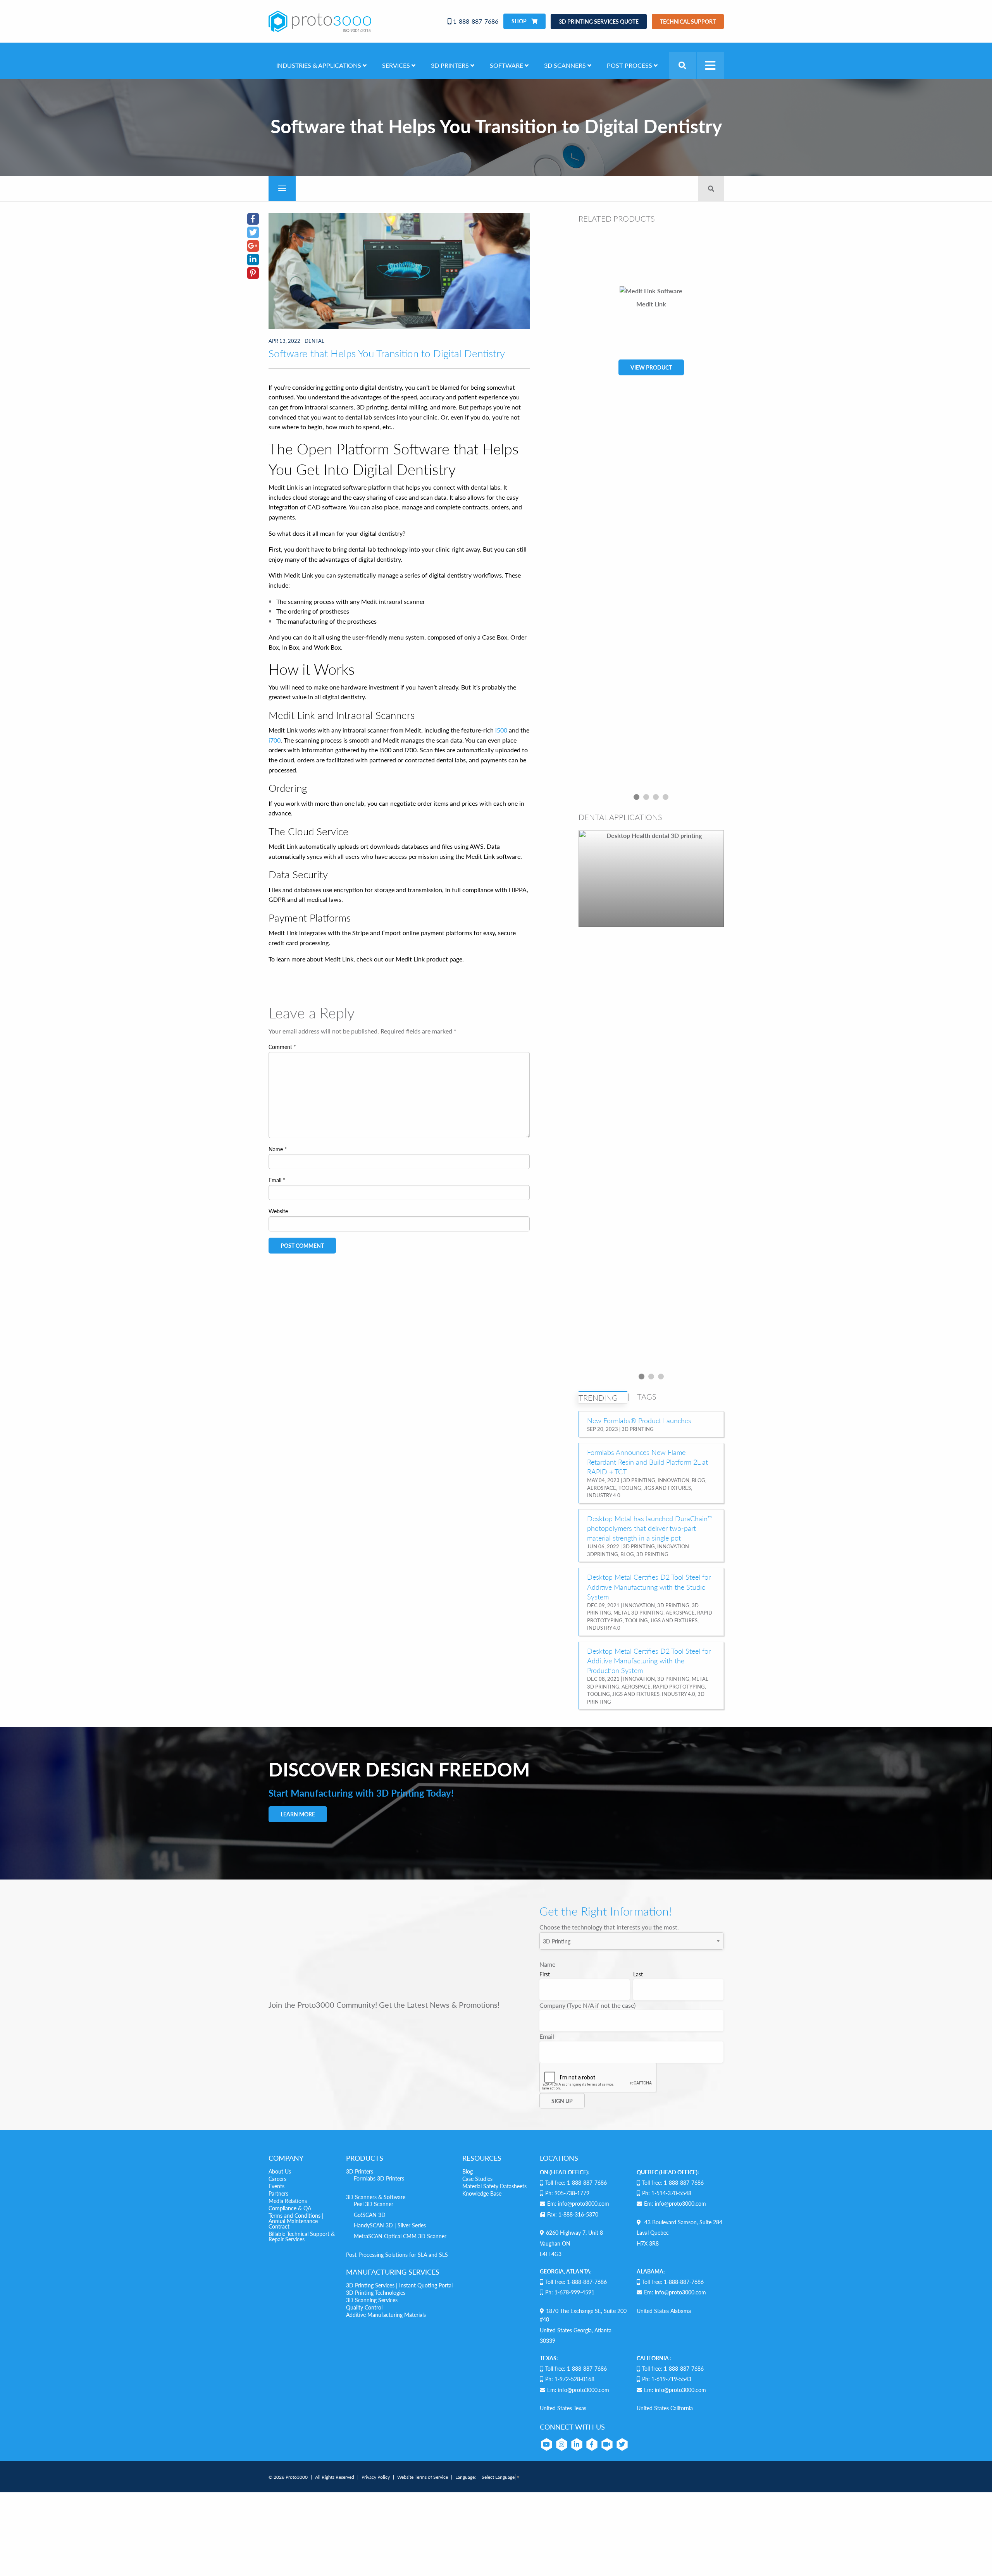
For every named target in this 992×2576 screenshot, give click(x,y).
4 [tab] (666, 797)
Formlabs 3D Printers (379, 2178)
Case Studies (477, 2179)
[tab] (603, 1398)
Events (276, 2186)
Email (277, 1180)
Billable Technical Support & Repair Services (302, 2236)
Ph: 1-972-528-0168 (570, 2379)
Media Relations (288, 2201)
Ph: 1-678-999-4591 (570, 2292)
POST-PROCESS (630, 65)
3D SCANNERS (566, 65)
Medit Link (651, 304)
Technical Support (688, 21)
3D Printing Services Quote (599, 21)
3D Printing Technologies (376, 2292)
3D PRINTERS (451, 65)
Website (278, 1211)
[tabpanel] (651, 511)
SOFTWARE (507, 65)
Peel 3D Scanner (374, 2204)
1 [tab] (636, 797)
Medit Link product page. (430, 959)
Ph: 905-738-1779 (567, 2193)
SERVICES (397, 65)
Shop (520, 21)
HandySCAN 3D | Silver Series (390, 2225)
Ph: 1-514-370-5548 (667, 2193)
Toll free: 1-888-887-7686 (576, 2182)
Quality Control (364, 2307)
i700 (275, 740)
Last (638, 1974)
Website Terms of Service (423, 2477)
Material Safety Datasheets (494, 2186)
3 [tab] (656, 797)
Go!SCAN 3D (370, 2215)
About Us (280, 2171)
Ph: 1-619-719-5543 (667, 2379)
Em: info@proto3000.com (578, 2203)
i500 (501, 730)
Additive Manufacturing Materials (386, 2315)
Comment (282, 1047)
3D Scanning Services (372, 2300)
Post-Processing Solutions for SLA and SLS (397, 2254)
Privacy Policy (376, 2477)
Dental (314, 341)
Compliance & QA (290, 2208)
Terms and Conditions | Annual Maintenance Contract (296, 2221)
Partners (278, 2193)
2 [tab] (646, 797)
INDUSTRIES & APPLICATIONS (319, 65)
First (545, 1974)
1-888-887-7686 (475, 21)
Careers (277, 2179)
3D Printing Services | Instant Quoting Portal (399, 2285)
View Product (651, 367)
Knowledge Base (482, 2193)
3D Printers (360, 2171)
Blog (468, 2171)
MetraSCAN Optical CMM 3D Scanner (400, 2236)
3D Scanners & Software (376, 2197)
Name (278, 1149)
